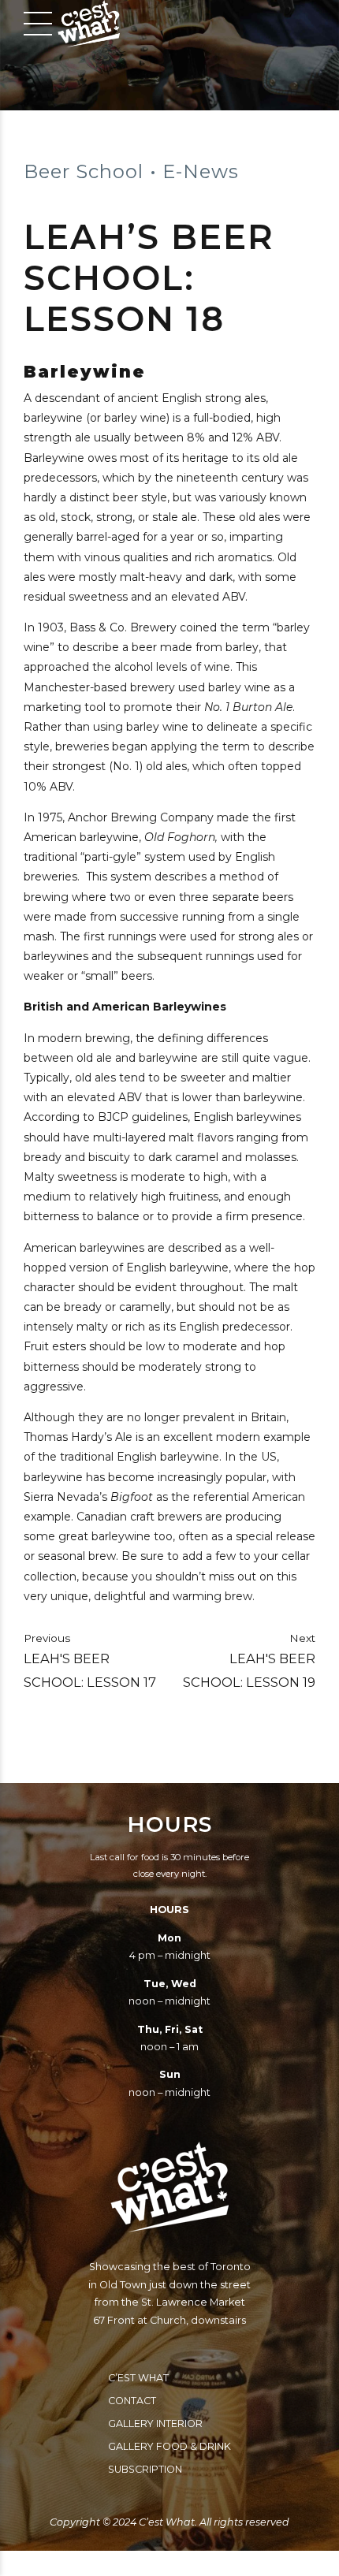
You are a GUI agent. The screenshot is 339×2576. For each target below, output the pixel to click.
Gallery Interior (155, 2423)
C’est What (138, 2378)
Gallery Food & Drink (169, 2446)
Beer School (84, 171)
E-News (201, 171)
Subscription (145, 2469)
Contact (132, 2401)
